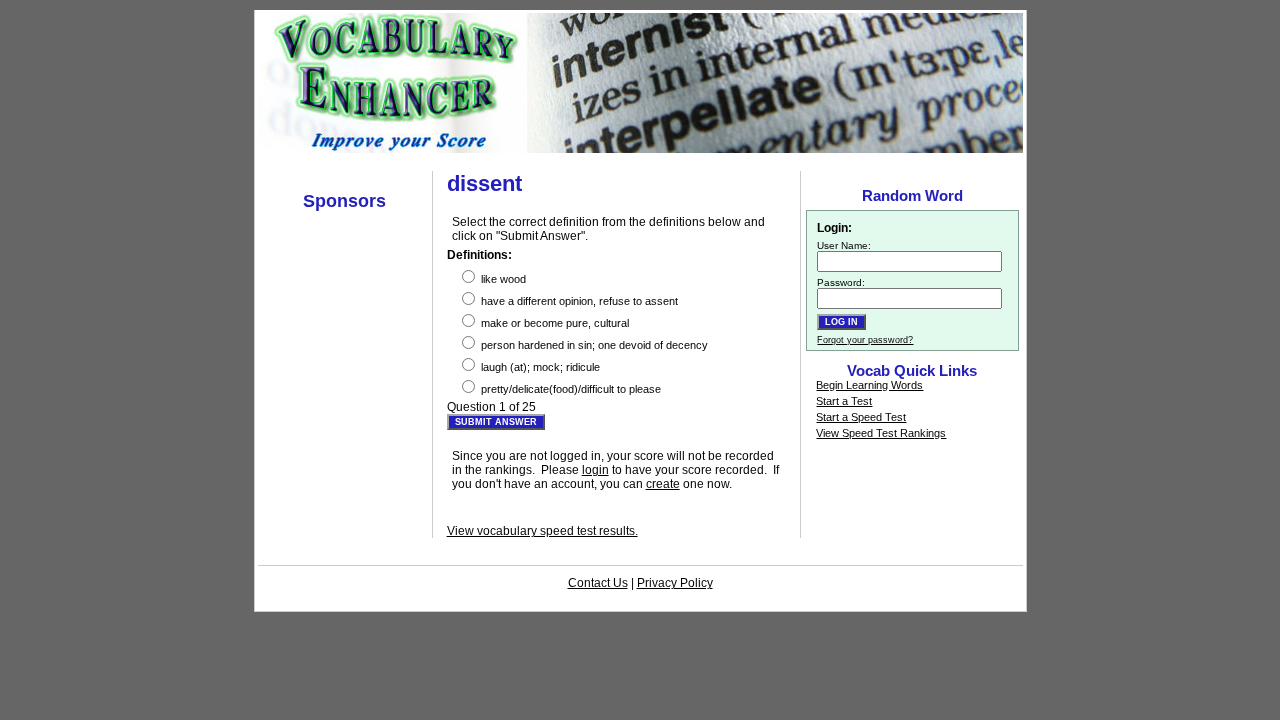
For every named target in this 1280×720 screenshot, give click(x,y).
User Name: (844, 245)
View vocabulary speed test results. (542, 531)
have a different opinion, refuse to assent (578, 301)
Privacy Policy (675, 583)
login (595, 470)
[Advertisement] (640, 160)
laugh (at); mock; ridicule (539, 367)
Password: (841, 282)
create (663, 484)
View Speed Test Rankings (881, 433)
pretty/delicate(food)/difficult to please (569, 389)
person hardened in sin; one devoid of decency (593, 345)
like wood (502, 279)
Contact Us (598, 583)
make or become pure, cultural (553, 323)
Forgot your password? (865, 340)
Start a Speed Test (861, 417)
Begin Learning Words (869, 385)
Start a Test (844, 401)
